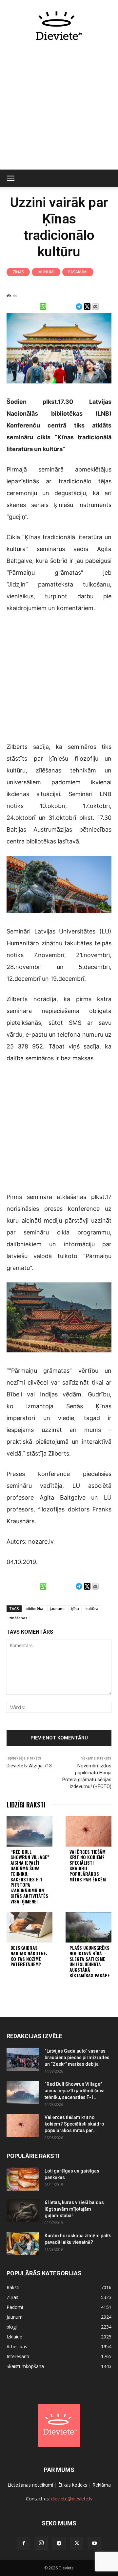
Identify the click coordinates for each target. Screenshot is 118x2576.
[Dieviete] (59, 26)
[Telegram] (59, 2543)
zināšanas (18, 1618)
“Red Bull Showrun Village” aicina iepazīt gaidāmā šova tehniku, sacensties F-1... (75, 2091)
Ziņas (18, 272)
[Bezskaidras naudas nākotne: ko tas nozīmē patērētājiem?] (29, 1927)
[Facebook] (24, 2543)
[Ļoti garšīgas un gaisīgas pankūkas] (23, 2179)
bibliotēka (34, 1609)
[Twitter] (77, 2543)
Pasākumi (78, 272)
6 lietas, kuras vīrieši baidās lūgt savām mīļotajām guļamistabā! (74, 2209)
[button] (10, 178)
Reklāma (102, 2485)
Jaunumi (46, 272)
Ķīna (75, 1609)
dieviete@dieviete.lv (72, 2499)
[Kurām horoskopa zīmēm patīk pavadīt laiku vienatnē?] (23, 2244)
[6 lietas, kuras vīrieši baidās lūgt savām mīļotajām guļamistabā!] (23, 2211)
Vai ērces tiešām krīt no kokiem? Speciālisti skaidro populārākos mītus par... (74, 2124)
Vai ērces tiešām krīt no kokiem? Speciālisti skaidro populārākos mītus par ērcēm (88, 1865)
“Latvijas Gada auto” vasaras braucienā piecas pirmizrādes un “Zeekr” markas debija (77, 2058)
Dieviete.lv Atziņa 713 (29, 1766)
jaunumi (57, 1609)
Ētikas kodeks (73, 2485)
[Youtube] (94, 2543)
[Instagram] (41, 2543)
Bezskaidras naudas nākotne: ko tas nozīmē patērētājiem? (29, 1956)
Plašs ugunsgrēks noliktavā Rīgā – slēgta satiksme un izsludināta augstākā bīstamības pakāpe (90, 1961)
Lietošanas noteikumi (30, 2485)
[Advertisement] (59, 109)
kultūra (92, 1609)
